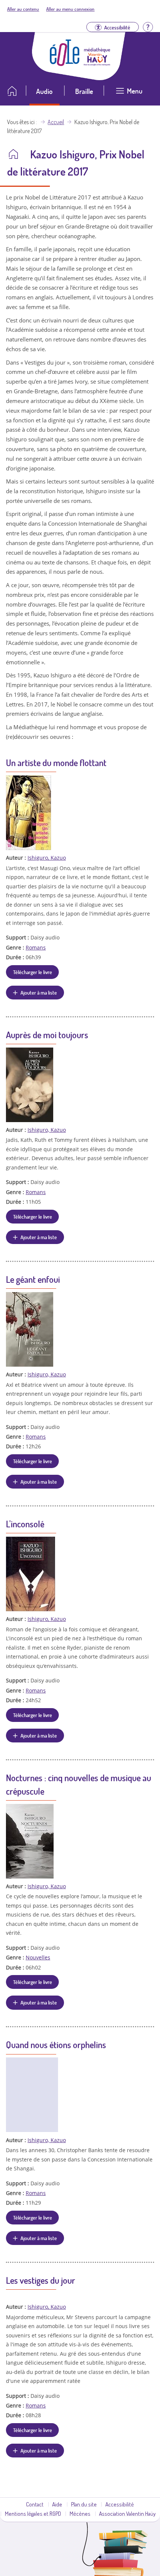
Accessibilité (120, 2504)
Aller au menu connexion (70, 9)
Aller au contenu (23, 9)
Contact (35, 2504)
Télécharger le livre (33, 972)
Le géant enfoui (33, 1279)
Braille (84, 91)
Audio (44, 91)
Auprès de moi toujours (47, 1035)
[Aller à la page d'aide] (148, 26)
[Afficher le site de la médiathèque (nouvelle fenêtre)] (97, 63)
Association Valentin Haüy (127, 2513)
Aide (57, 2504)
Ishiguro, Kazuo (47, 858)
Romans (36, 947)
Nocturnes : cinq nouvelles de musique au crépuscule (79, 1784)
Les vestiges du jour (41, 2280)
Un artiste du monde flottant (56, 763)
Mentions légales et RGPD (33, 2513)
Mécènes (80, 2513)
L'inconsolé (25, 1524)
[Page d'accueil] (65, 64)
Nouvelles (38, 1957)
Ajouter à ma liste (39, 992)
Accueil (56, 122)
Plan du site (84, 2504)
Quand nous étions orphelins (56, 2045)
